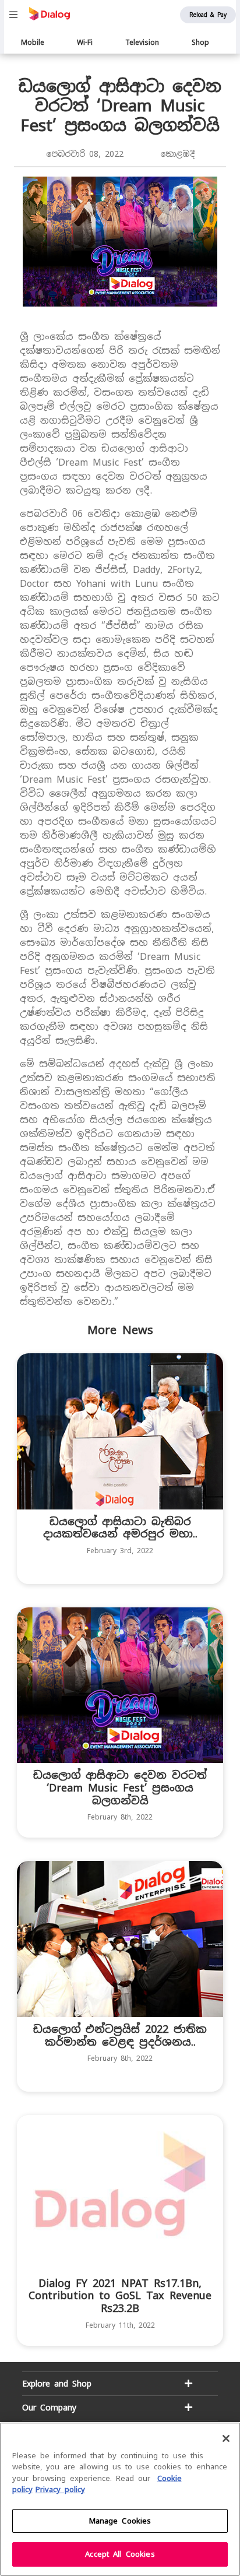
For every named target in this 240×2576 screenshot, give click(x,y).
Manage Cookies (120, 2521)
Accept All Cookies (120, 2554)
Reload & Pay (208, 15)
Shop (200, 43)
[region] (120, 2499)
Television (142, 43)
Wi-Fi (85, 43)
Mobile (33, 43)
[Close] (226, 2438)
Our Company (49, 2408)
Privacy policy (60, 2489)
